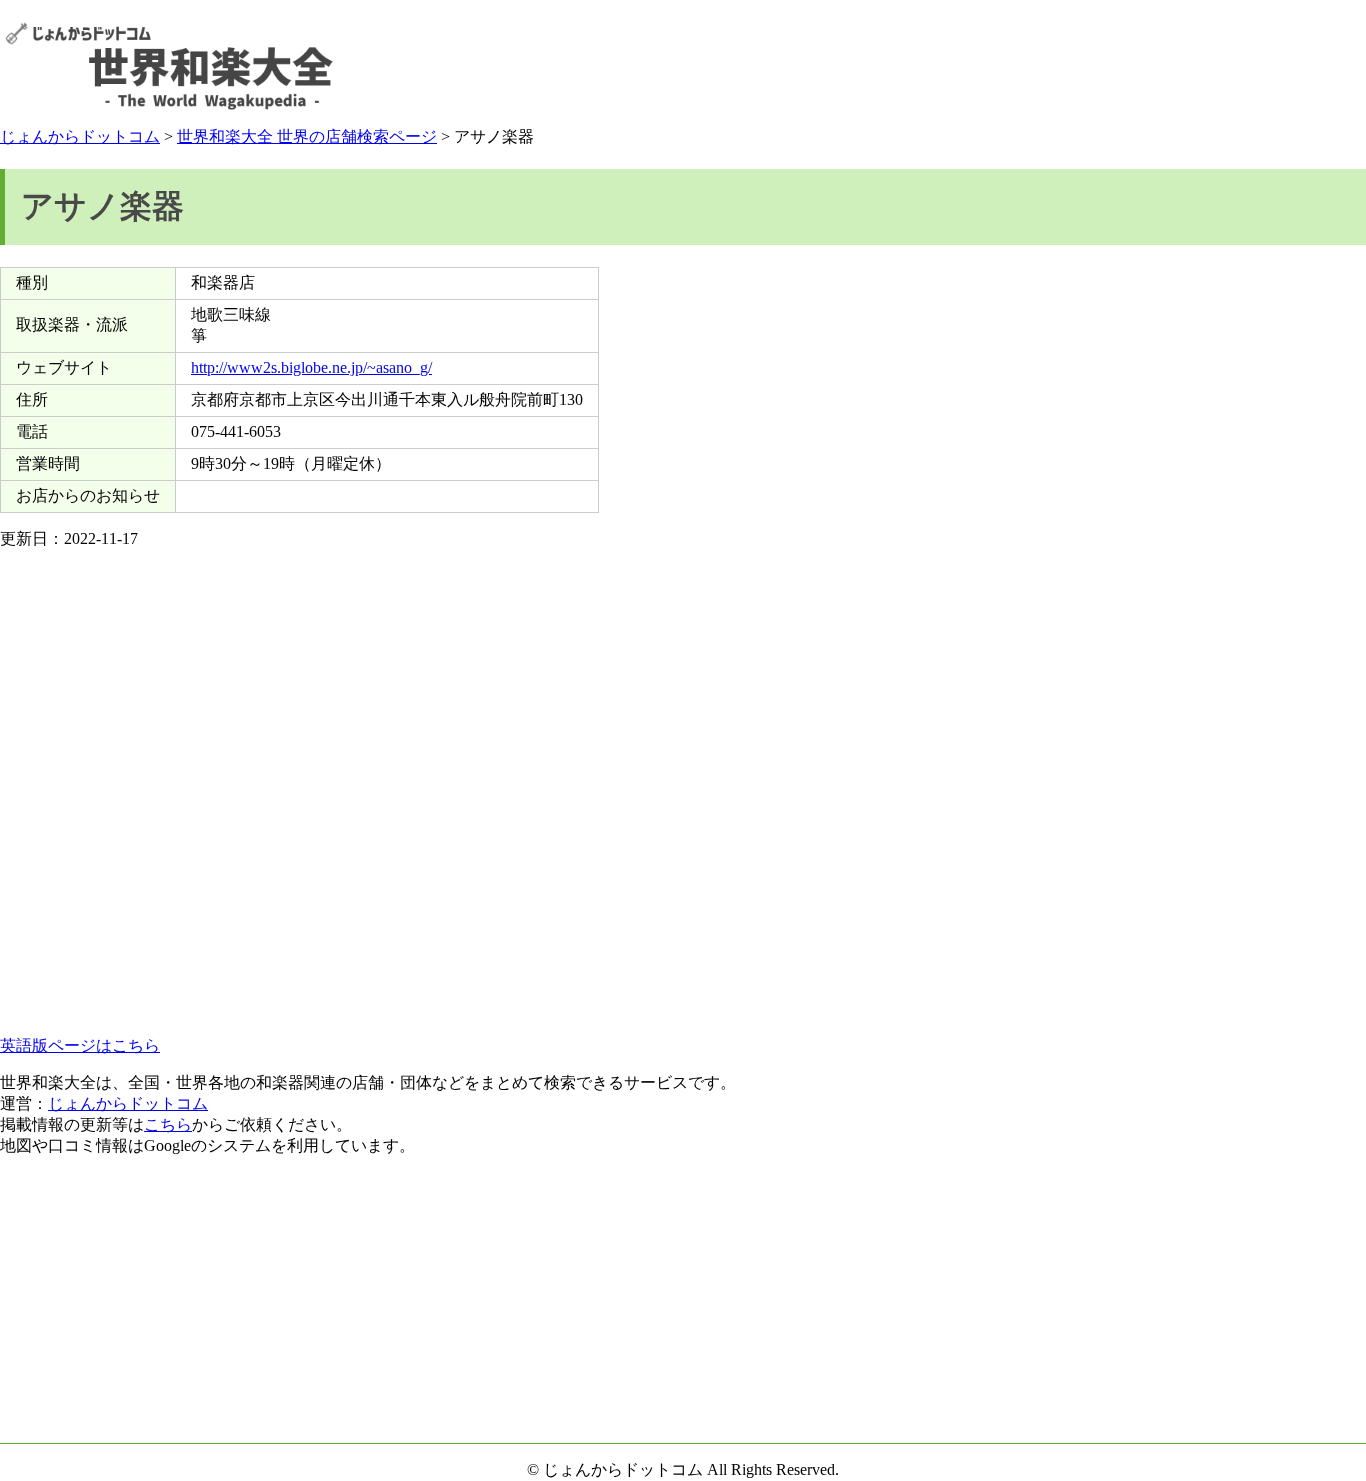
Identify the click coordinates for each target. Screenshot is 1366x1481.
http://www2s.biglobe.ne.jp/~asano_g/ (311, 367)
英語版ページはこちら (80, 1045)
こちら (168, 1124)
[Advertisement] (997, 66)
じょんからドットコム (80, 136)
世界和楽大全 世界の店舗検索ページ (307, 136)
